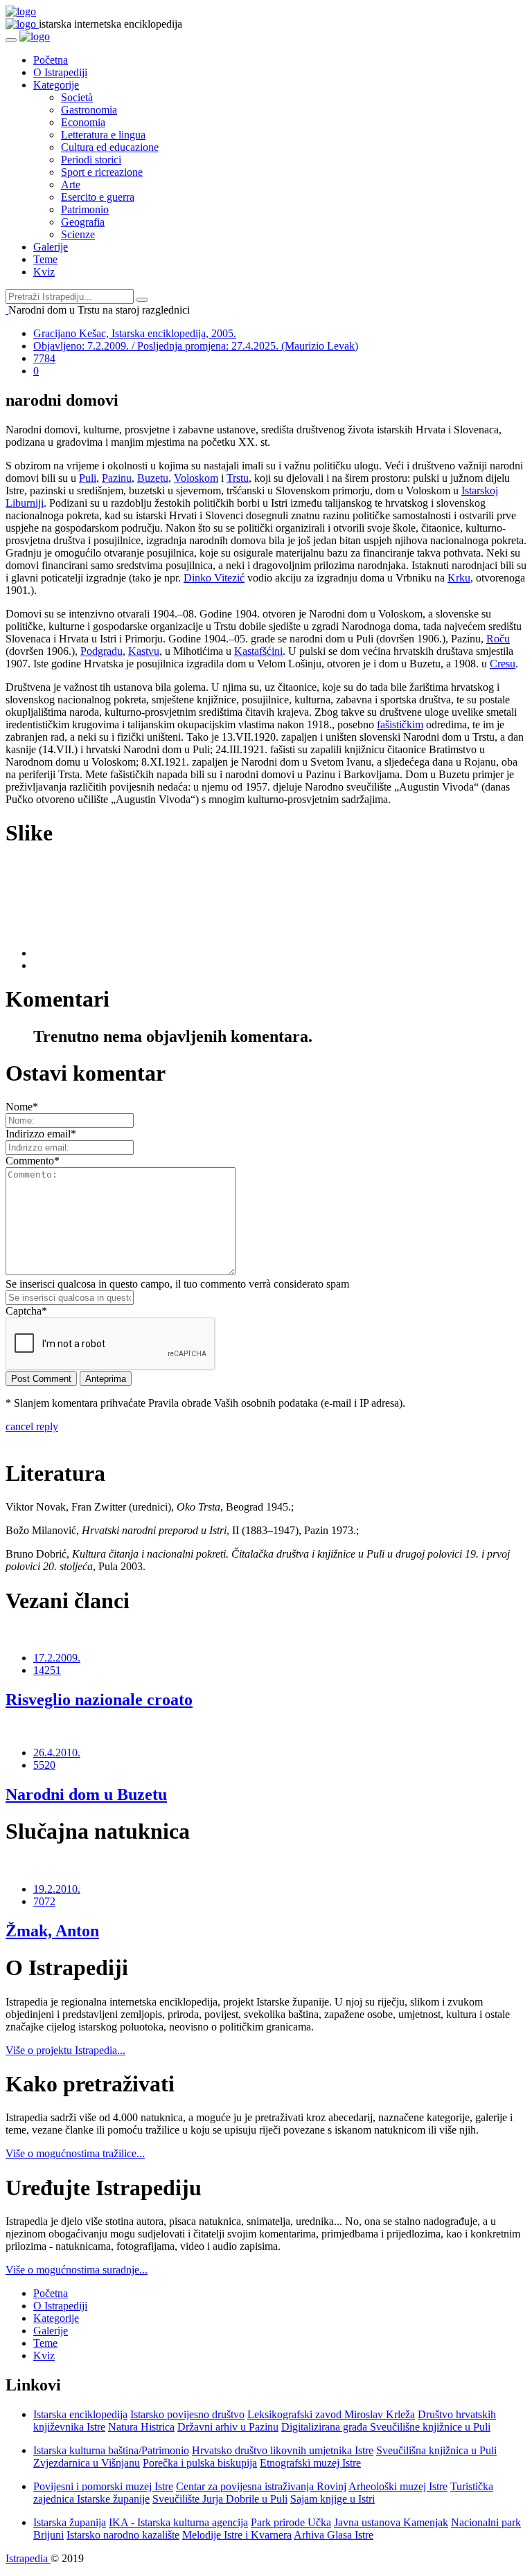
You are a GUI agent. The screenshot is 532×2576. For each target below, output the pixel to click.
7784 (44, 358)
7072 (44, 1901)
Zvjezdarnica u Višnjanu (87, 2463)
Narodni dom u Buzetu (86, 1794)
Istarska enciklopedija (80, 2414)
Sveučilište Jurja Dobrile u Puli (220, 2499)
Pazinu (117, 478)
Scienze (78, 234)
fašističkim (400, 724)
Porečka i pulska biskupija (200, 2463)
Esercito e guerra (98, 197)
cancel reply (32, 1426)
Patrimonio (85, 209)
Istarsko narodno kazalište (123, 2535)
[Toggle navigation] (11, 40)
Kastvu (144, 651)
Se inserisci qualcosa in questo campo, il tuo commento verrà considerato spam (177, 1284)
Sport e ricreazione (102, 172)
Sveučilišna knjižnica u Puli (436, 2450)
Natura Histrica (141, 2427)
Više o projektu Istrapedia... (65, 2050)
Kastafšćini (258, 651)
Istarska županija (70, 2522)
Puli (88, 478)
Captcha (26, 1311)
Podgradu (101, 651)
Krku (459, 578)
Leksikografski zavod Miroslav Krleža (331, 2414)
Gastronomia (89, 110)
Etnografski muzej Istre (310, 2463)
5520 (44, 1765)
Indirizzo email (41, 1134)
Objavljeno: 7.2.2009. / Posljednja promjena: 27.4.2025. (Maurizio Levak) (196, 346)
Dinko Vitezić (214, 578)
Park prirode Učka (291, 2522)
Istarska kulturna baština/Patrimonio (111, 2450)
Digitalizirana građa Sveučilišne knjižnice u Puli (386, 2427)
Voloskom (196, 478)
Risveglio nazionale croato (99, 1700)
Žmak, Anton (52, 1931)
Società (77, 97)
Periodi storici (91, 160)
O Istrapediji (60, 72)
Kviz (44, 272)
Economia (83, 122)
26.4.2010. (57, 1753)
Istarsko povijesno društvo (187, 2414)
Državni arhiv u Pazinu (228, 2427)
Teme (45, 259)
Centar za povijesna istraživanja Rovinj (261, 2486)
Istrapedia (28, 2558)
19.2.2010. (57, 1889)
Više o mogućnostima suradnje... (77, 2270)
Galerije (51, 247)
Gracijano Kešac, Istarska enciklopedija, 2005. (135, 333)
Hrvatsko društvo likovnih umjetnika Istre (283, 2450)
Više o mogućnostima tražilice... (75, 2153)
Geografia (83, 222)
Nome (22, 1107)
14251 (47, 1670)
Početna (51, 60)
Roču (498, 639)
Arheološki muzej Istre (398, 2486)
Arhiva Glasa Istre (334, 2535)
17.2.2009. (57, 1658)
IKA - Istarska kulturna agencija (178, 2522)
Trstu (238, 478)
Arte (71, 184)
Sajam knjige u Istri (332, 2499)
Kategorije (56, 85)
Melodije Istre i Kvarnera (237, 2535)
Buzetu (153, 478)
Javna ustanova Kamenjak (391, 2522)
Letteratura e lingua (103, 135)
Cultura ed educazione (110, 147)
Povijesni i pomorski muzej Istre (103, 2486)
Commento (33, 1161)
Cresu (503, 664)
